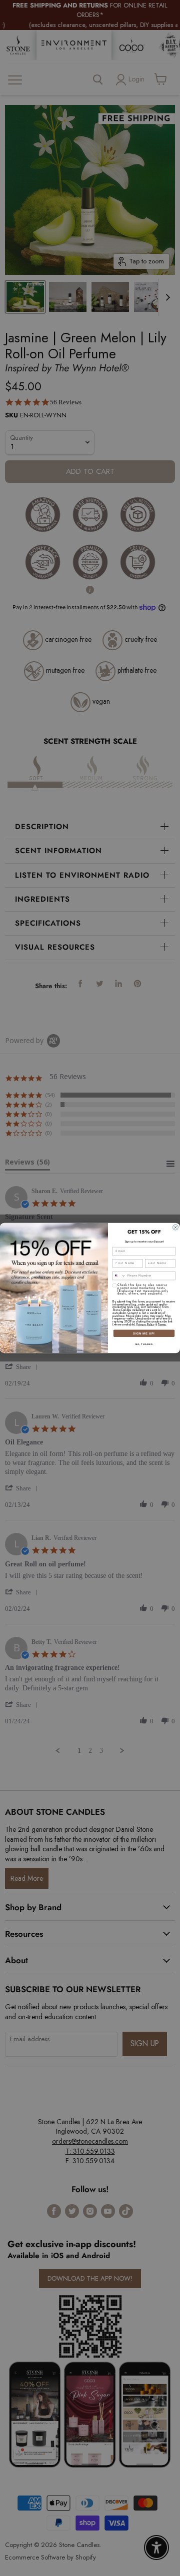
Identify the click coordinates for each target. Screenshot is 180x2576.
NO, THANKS (144, 1344)
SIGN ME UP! (144, 1333)
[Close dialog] (176, 1227)
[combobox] (119, 1276)
